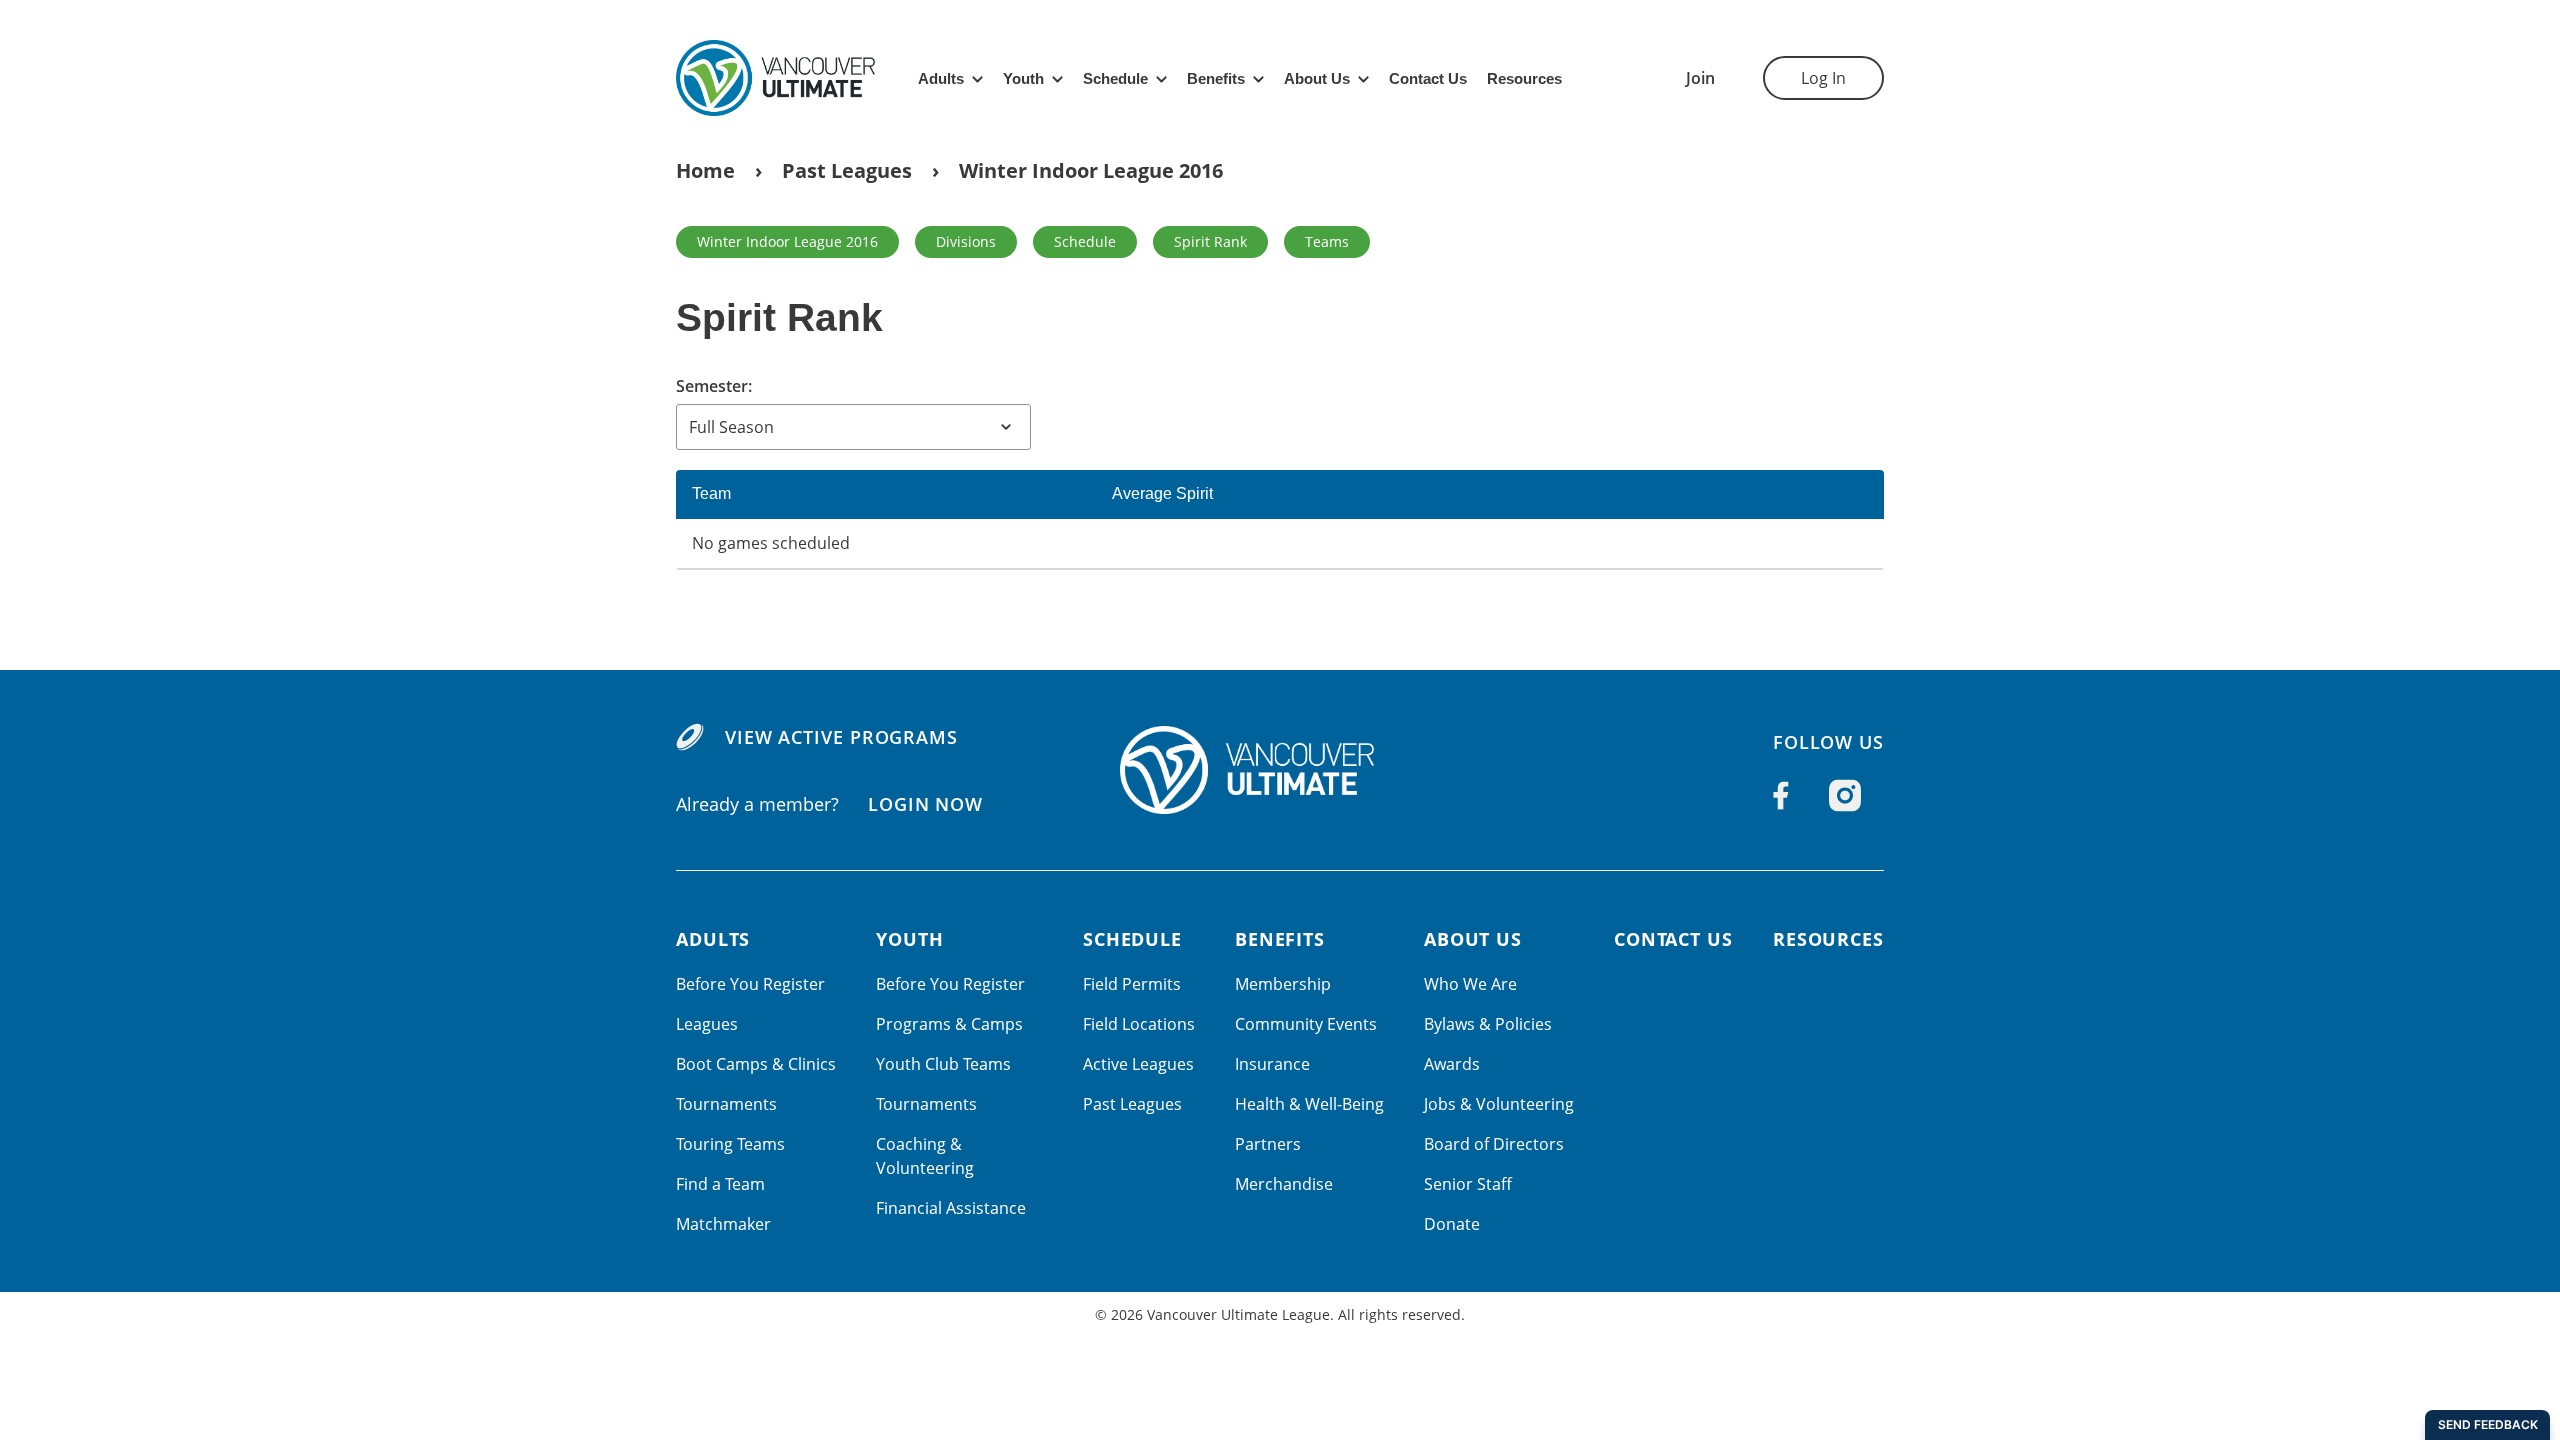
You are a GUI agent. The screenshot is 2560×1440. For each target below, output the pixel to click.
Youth (1023, 78)
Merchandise (1284, 1184)
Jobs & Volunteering (1499, 1104)
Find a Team (720, 1184)
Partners (1268, 1144)
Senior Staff (1468, 1184)
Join (1700, 78)
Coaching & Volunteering (925, 1156)
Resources (1524, 78)
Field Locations (1139, 1024)
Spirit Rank (1210, 241)
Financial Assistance (951, 1208)
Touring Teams (730, 1144)
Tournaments (726, 1104)
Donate (1452, 1224)
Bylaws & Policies (1488, 1024)
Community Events (1306, 1024)
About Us (1317, 78)
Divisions (966, 241)
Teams (1327, 241)
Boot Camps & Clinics (756, 1064)
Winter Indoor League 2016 (1091, 170)
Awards (1452, 1064)
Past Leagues (847, 170)
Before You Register (750, 984)
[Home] (1280, 770)
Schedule (1115, 78)
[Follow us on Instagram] (1845, 796)
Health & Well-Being (1309, 1104)
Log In (1823, 78)
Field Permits (1132, 984)
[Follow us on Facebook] (1781, 795)
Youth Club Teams (943, 1064)
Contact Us (1428, 78)
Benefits (1216, 78)
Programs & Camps (949, 1024)
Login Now (925, 804)
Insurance (1272, 1064)
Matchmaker (723, 1224)
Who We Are (1470, 984)
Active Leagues (1138, 1064)
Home (705, 170)
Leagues (707, 1024)
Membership (1283, 984)
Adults (941, 78)
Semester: (714, 386)
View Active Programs (841, 737)
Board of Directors (1494, 1144)
